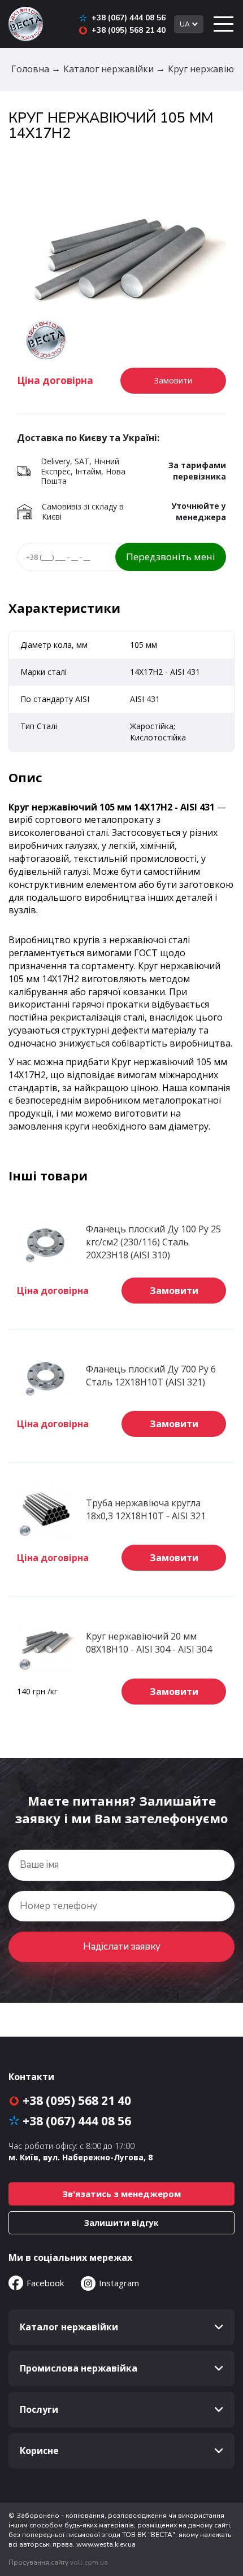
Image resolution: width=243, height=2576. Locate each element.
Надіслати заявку (122, 1947)
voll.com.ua (89, 2562)
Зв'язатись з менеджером (121, 2194)
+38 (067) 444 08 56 (129, 18)
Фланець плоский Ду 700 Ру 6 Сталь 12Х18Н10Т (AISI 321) (151, 1376)
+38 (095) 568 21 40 (129, 30)
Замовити (174, 1291)
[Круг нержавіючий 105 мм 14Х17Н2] (121, 262)
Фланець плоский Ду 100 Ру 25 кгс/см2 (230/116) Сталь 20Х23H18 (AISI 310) (153, 1242)
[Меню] (223, 24)
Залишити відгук (121, 2223)
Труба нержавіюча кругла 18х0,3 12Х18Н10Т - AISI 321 (146, 1509)
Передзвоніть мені (171, 557)
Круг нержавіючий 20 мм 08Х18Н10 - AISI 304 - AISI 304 (149, 1643)
